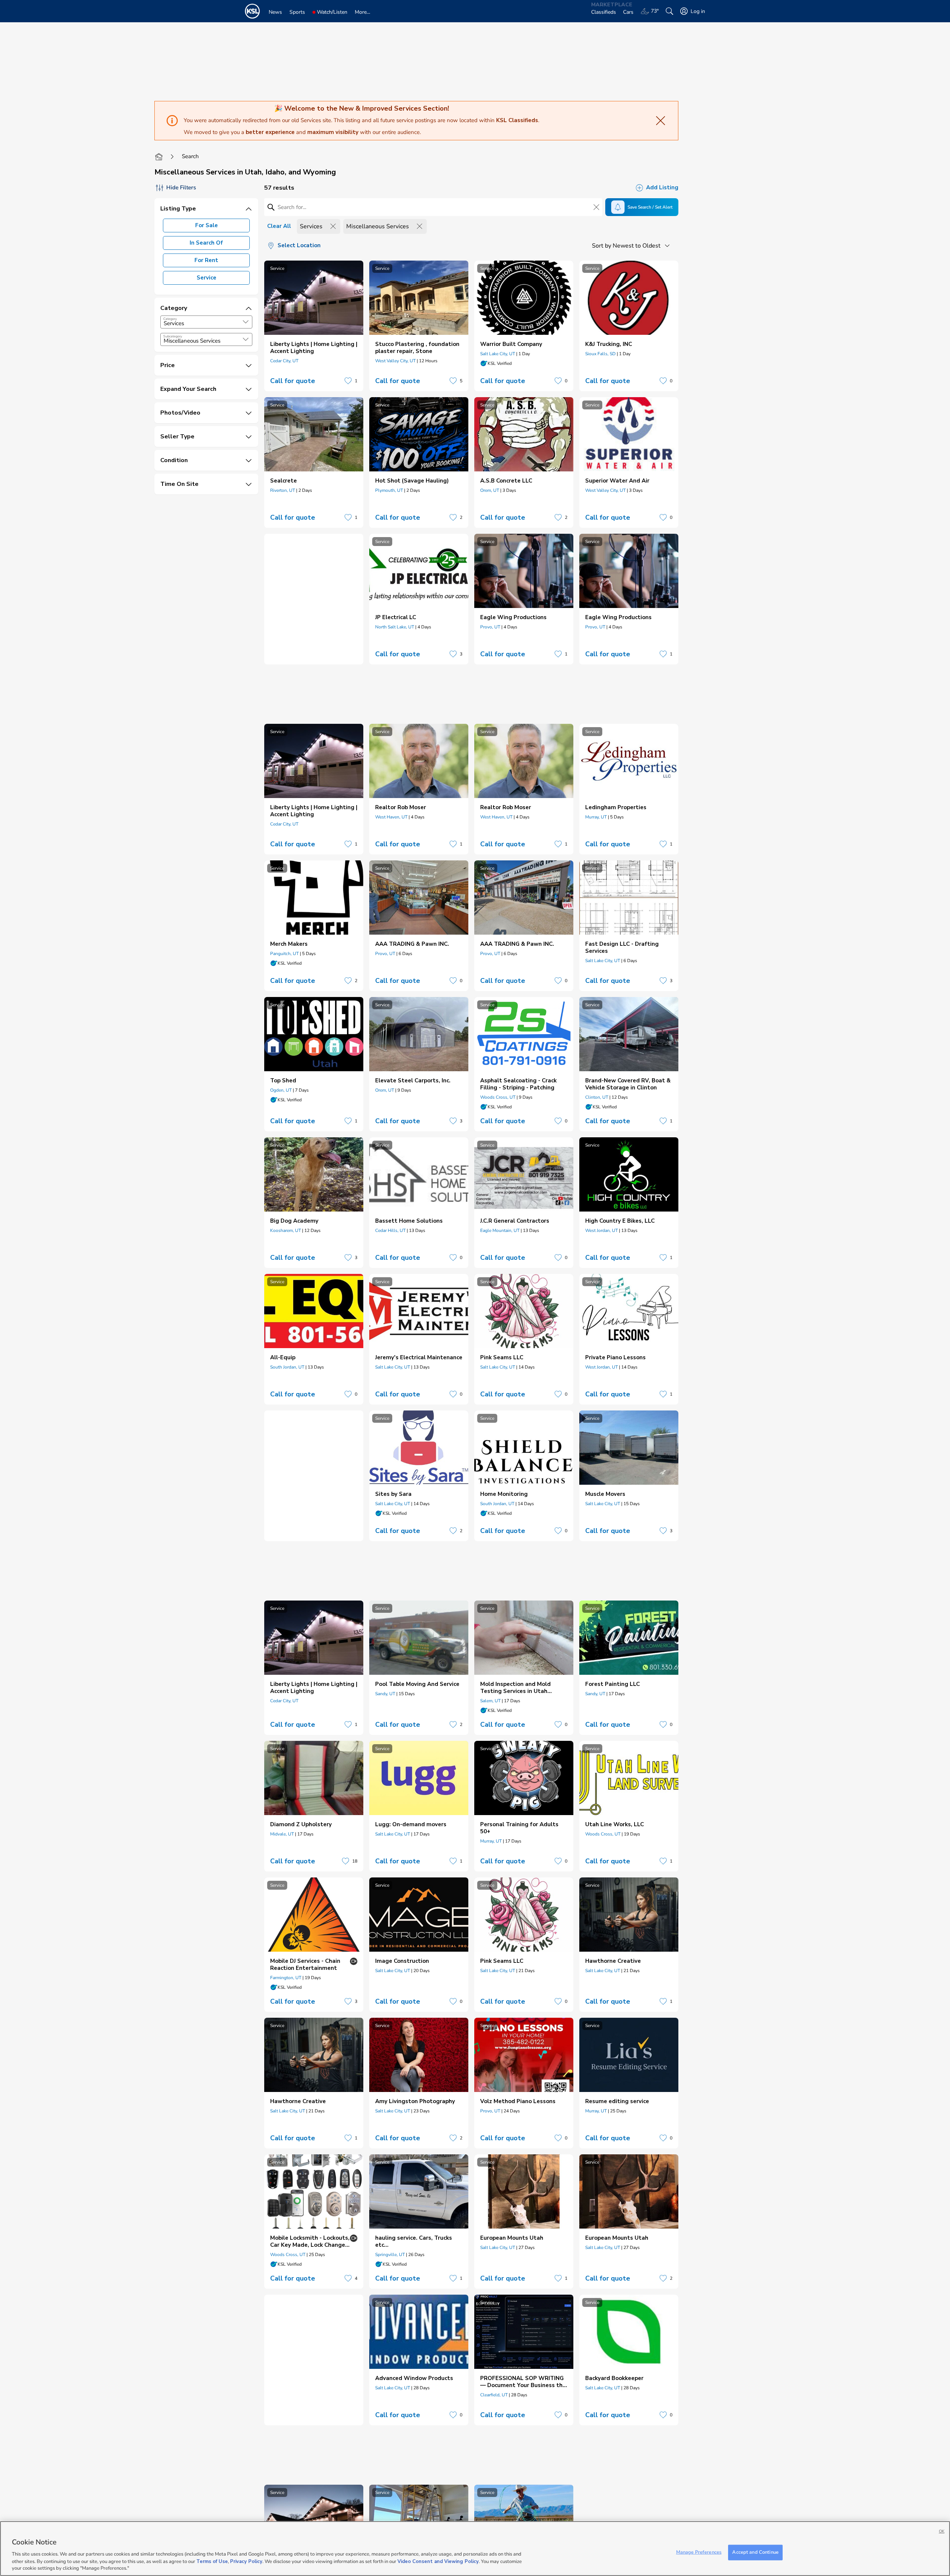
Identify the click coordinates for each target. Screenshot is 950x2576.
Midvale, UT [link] (282, 1834)
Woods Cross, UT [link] (498, 1097)
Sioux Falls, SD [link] (600, 354)
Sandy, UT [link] (385, 1694)
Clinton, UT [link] (597, 1097)
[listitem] (314, 326)
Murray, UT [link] (596, 817)
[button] (246, 322)
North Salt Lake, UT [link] (395, 627)
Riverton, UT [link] (283, 490)
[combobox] (206, 322)
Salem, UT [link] (490, 1701)
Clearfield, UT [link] (494, 2395)
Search (190, 156)
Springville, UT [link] (390, 2255)
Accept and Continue (755, 2552)
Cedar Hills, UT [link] (390, 1230)
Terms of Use (212, 2561)
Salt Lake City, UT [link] (498, 354)
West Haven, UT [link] (391, 817)
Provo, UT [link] (490, 627)
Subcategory (173, 336)
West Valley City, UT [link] (395, 361)
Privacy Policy (246, 2561)
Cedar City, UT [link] (284, 361)
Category (170, 319)
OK (942, 2531)
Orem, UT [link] (490, 490)
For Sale (207, 225)
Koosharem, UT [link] (286, 1230)
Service (207, 278)
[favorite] (348, 381)
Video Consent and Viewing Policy (438, 2561)
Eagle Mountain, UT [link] (500, 1230)
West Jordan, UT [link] (602, 1230)
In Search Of (206, 243)
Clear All (279, 226)
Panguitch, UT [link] (284, 954)
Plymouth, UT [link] (389, 490)
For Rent (206, 260)
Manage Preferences (699, 2552)
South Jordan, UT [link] (287, 1367)
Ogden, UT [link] (281, 1090)
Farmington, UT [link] (286, 1978)
